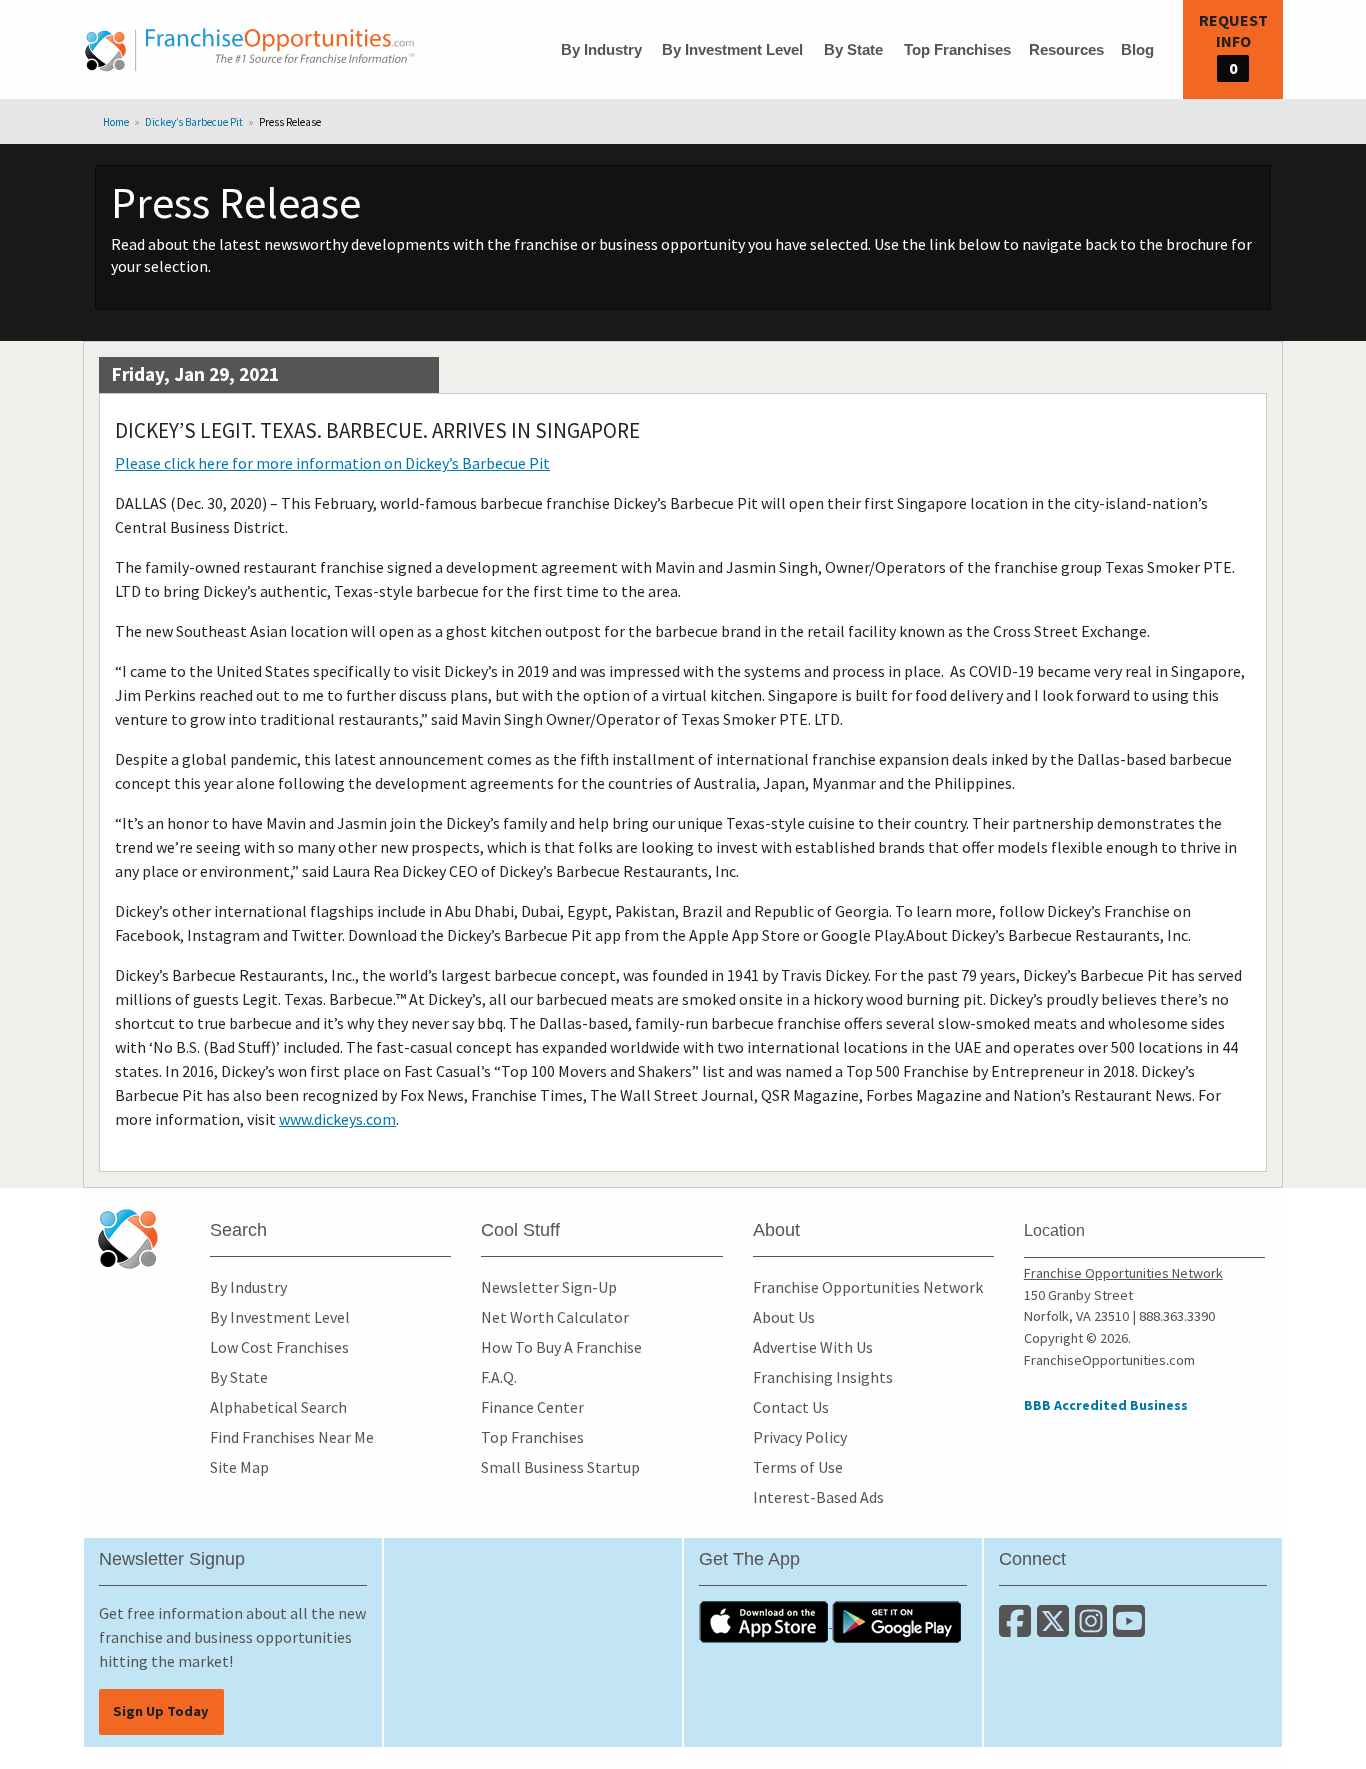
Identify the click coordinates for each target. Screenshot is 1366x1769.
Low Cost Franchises (279, 1347)
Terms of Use (798, 1467)
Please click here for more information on (332, 463)
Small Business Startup (560, 1467)
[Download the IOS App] (765, 1621)
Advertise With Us (813, 1347)
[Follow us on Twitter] (1056, 1629)
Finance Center (532, 1407)
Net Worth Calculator (555, 1317)
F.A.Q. (499, 1377)
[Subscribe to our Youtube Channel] (1130, 1629)
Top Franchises (957, 49)
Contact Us (791, 1407)
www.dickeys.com (337, 1119)
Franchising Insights (823, 1377)
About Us (784, 1317)
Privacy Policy (800, 1437)
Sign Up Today (161, 1711)
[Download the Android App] (897, 1621)
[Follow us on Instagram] (1094, 1629)
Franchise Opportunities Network (868, 1287)
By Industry (601, 49)
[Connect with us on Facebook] (1018, 1629)
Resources (1066, 49)
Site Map (239, 1467)
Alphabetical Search (278, 1407)
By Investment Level (732, 49)
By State (853, 49)
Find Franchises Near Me (292, 1437)
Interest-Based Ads (818, 1497)
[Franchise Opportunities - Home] (250, 50)
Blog (1137, 49)
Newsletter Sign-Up (549, 1287)
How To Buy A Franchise (561, 1347)
